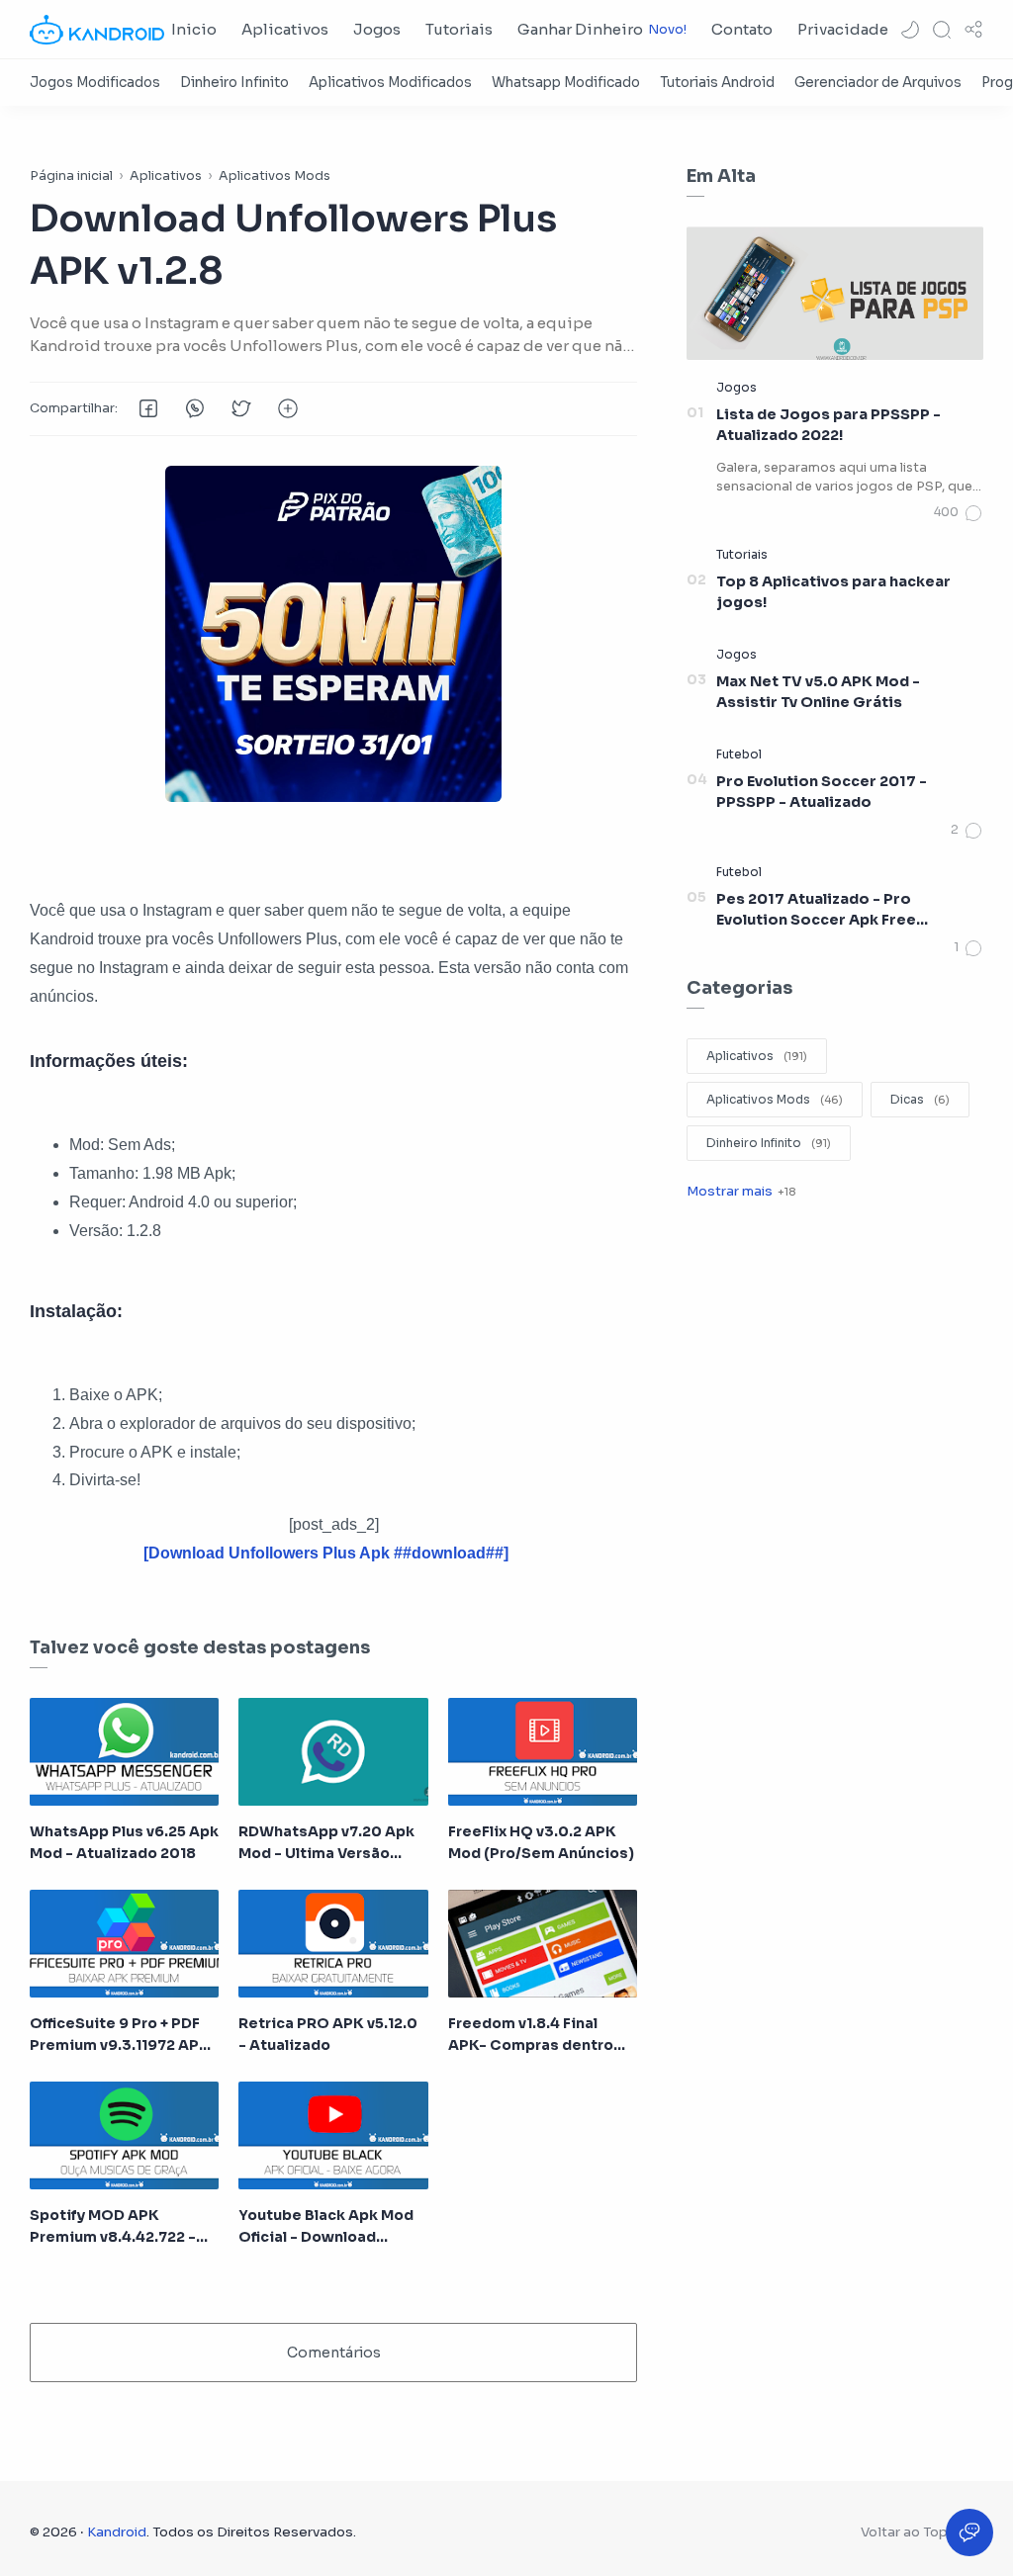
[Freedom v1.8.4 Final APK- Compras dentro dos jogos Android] (543, 1944)
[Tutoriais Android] (717, 83)
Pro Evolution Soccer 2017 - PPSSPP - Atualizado (822, 792)
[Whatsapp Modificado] (566, 83)
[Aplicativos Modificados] (390, 83)
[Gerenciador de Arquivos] (878, 83)
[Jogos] (737, 387)
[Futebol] (739, 754)
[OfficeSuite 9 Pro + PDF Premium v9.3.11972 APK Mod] (124, 1944)
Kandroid (117, 2532)
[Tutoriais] (742, 554)
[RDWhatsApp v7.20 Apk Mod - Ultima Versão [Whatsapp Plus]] (333, 1752)
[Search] (942, 30)
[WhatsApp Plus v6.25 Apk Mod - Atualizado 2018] (124, 1752)
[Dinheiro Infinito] (234, 83)
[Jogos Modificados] (95, 83)
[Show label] (741, 1191)
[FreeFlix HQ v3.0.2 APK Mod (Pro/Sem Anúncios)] (543, 1752)
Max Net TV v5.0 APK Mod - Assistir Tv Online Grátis (818, 692)
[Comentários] (959, 513)
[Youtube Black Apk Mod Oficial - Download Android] (333, 2135)
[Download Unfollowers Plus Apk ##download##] (326, 1553)
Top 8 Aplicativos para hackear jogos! (833, 592)
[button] (910, 30)
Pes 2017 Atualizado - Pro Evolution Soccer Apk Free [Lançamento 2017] (816, 911)
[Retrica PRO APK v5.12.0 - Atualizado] (333, 1944)
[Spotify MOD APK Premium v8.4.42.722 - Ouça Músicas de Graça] (124, 2135)
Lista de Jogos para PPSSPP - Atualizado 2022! (829, 425)
